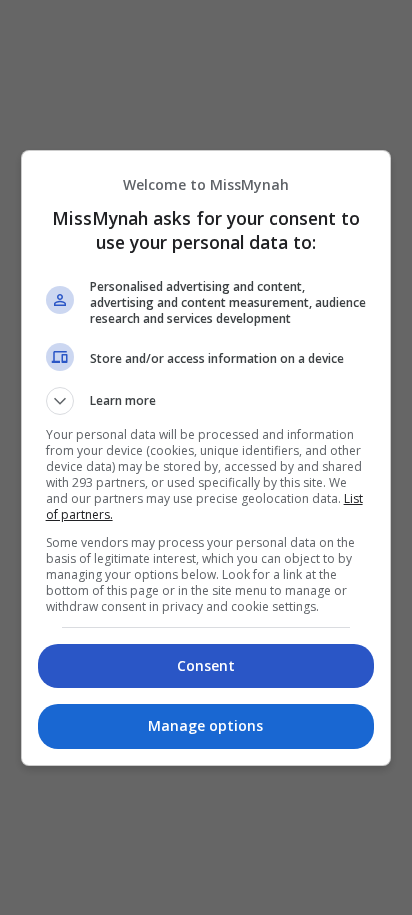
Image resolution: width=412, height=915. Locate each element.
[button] (206, 401)
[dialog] (206, 458)
